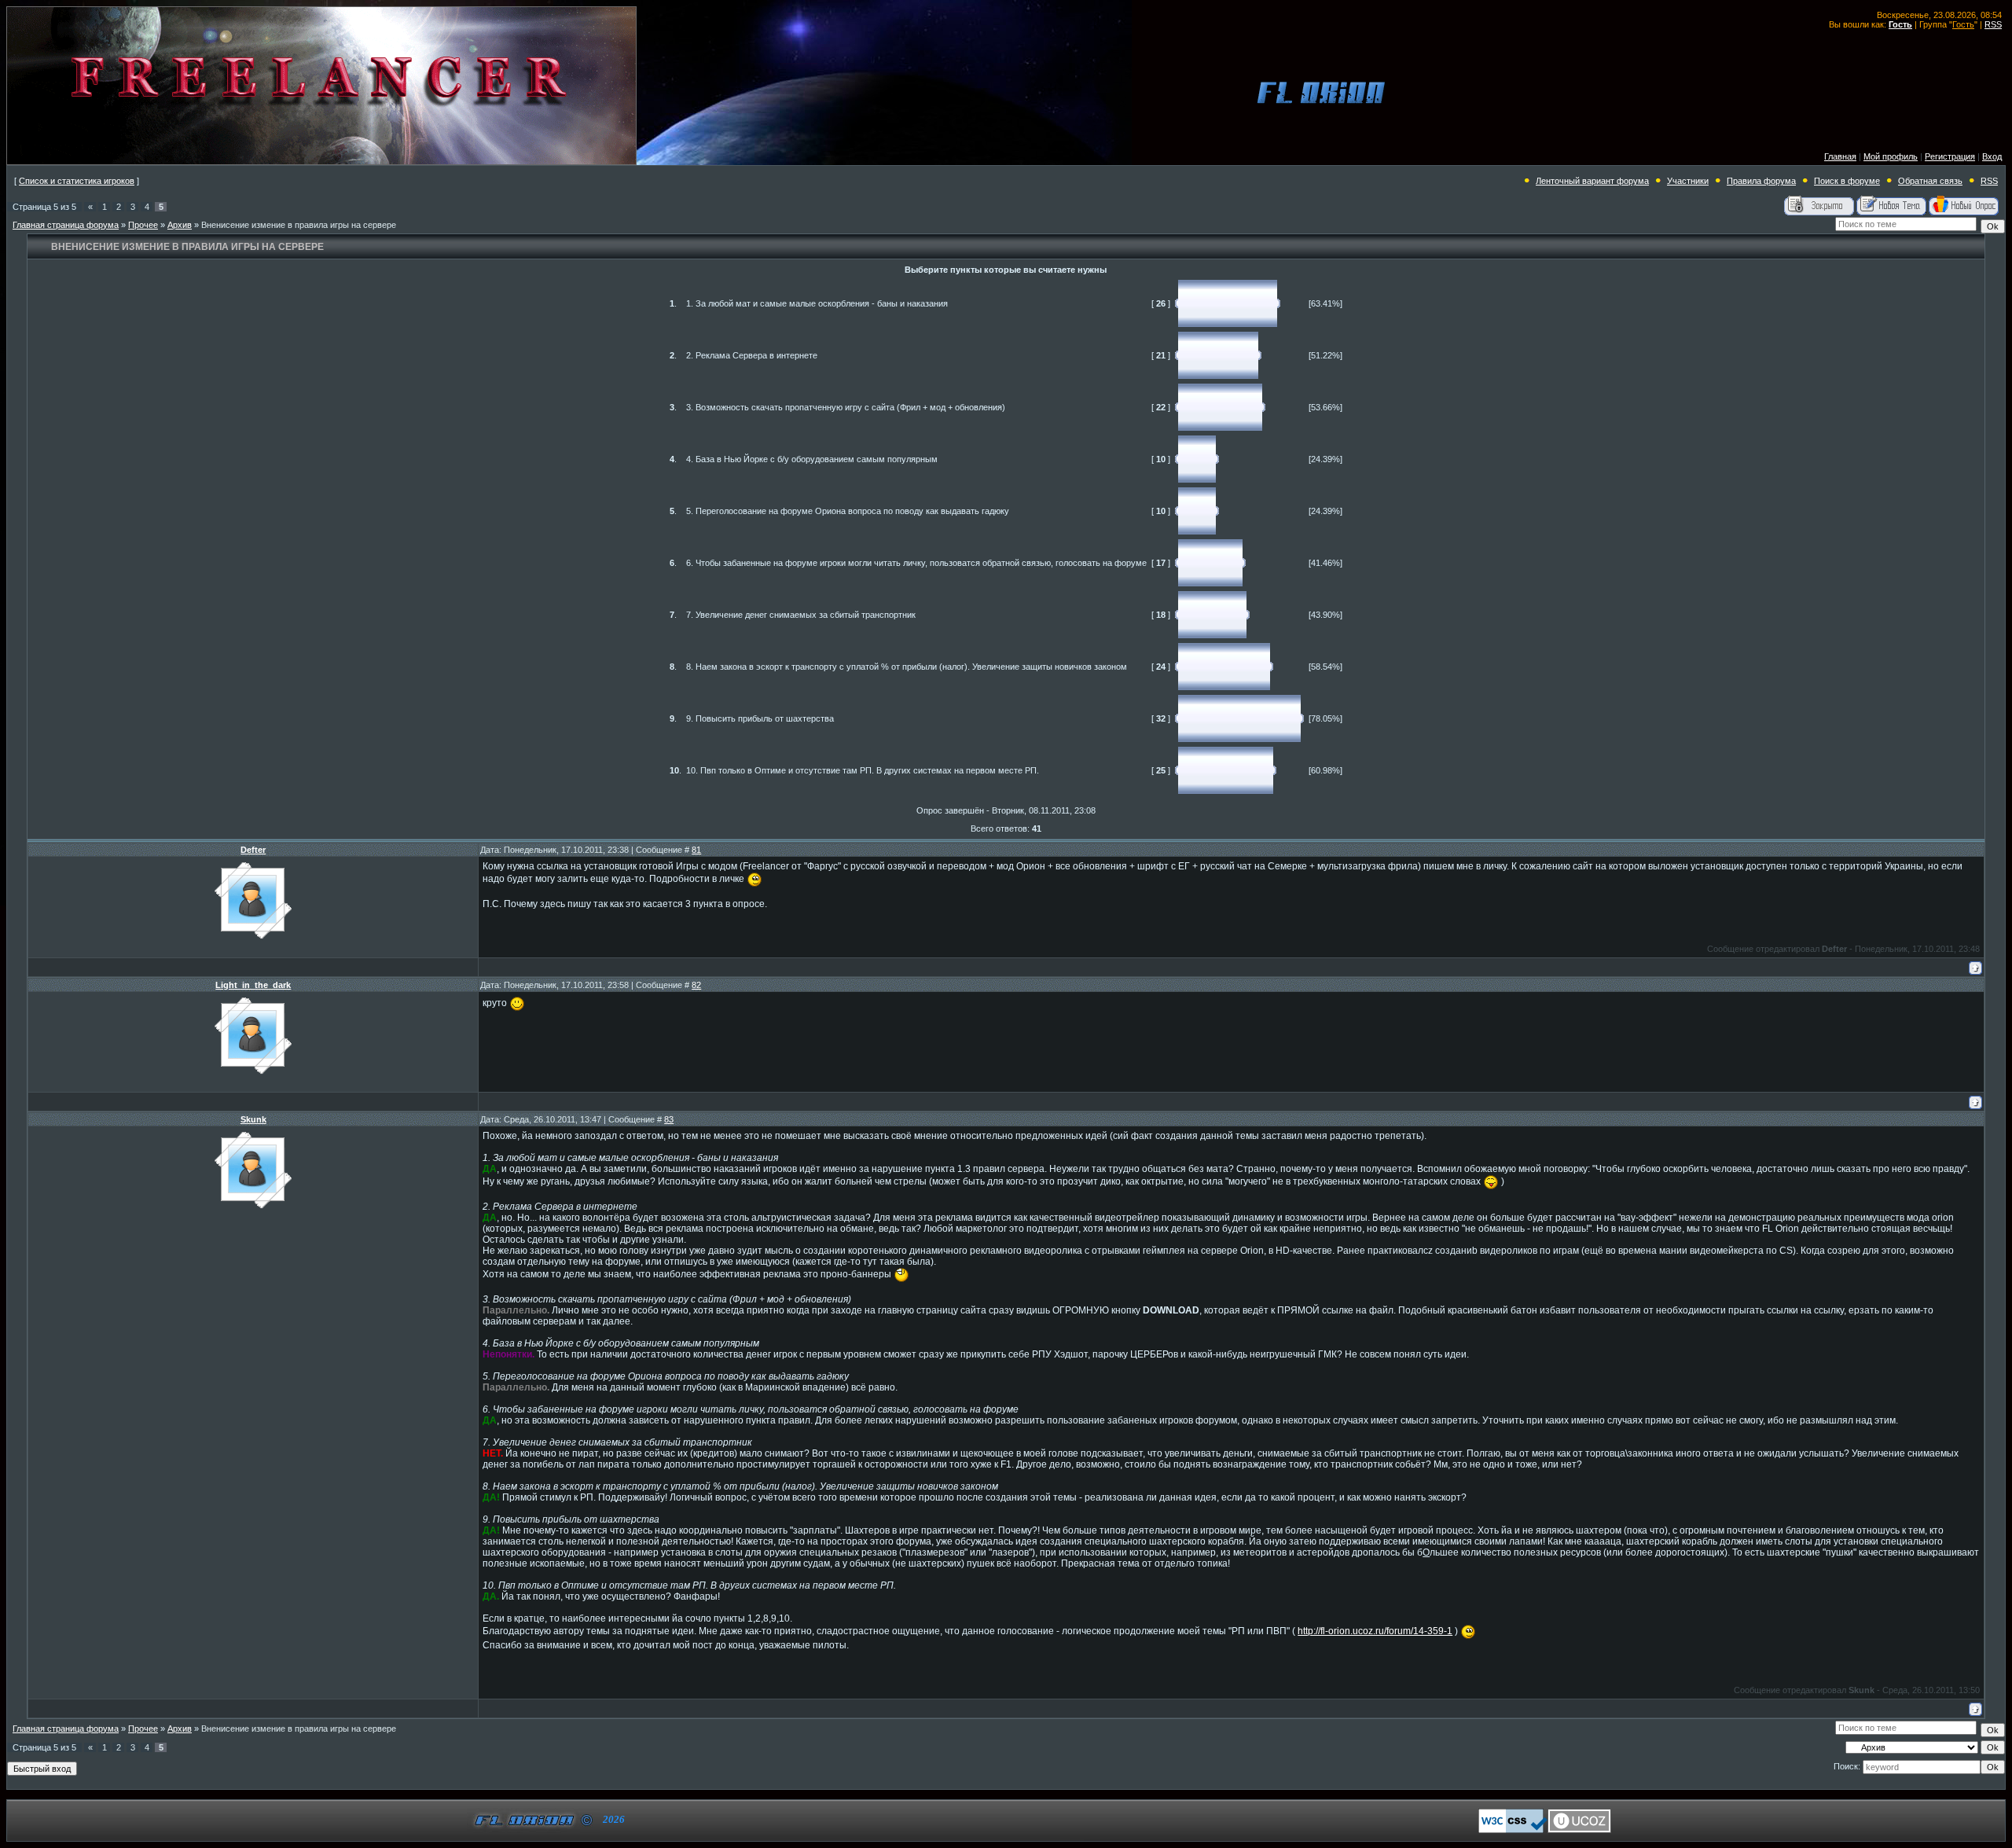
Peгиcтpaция (1950, 156)
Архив (180, 225)
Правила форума (1761, 181)
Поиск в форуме (1847, 181)
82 (696, 985)
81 (696, 850)
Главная (1840, 156)
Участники (1688, 181)
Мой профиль (1891, 156)
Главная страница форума (66, 225)
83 (669, 1119)
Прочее (143, 225)
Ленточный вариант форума (1592, 181)
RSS (1993, 24)
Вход (1992, 156)
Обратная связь (1930, 181)
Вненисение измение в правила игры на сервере (299, 225)
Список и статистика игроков (77, 181)
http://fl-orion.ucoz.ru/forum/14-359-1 (1375, 1631)
